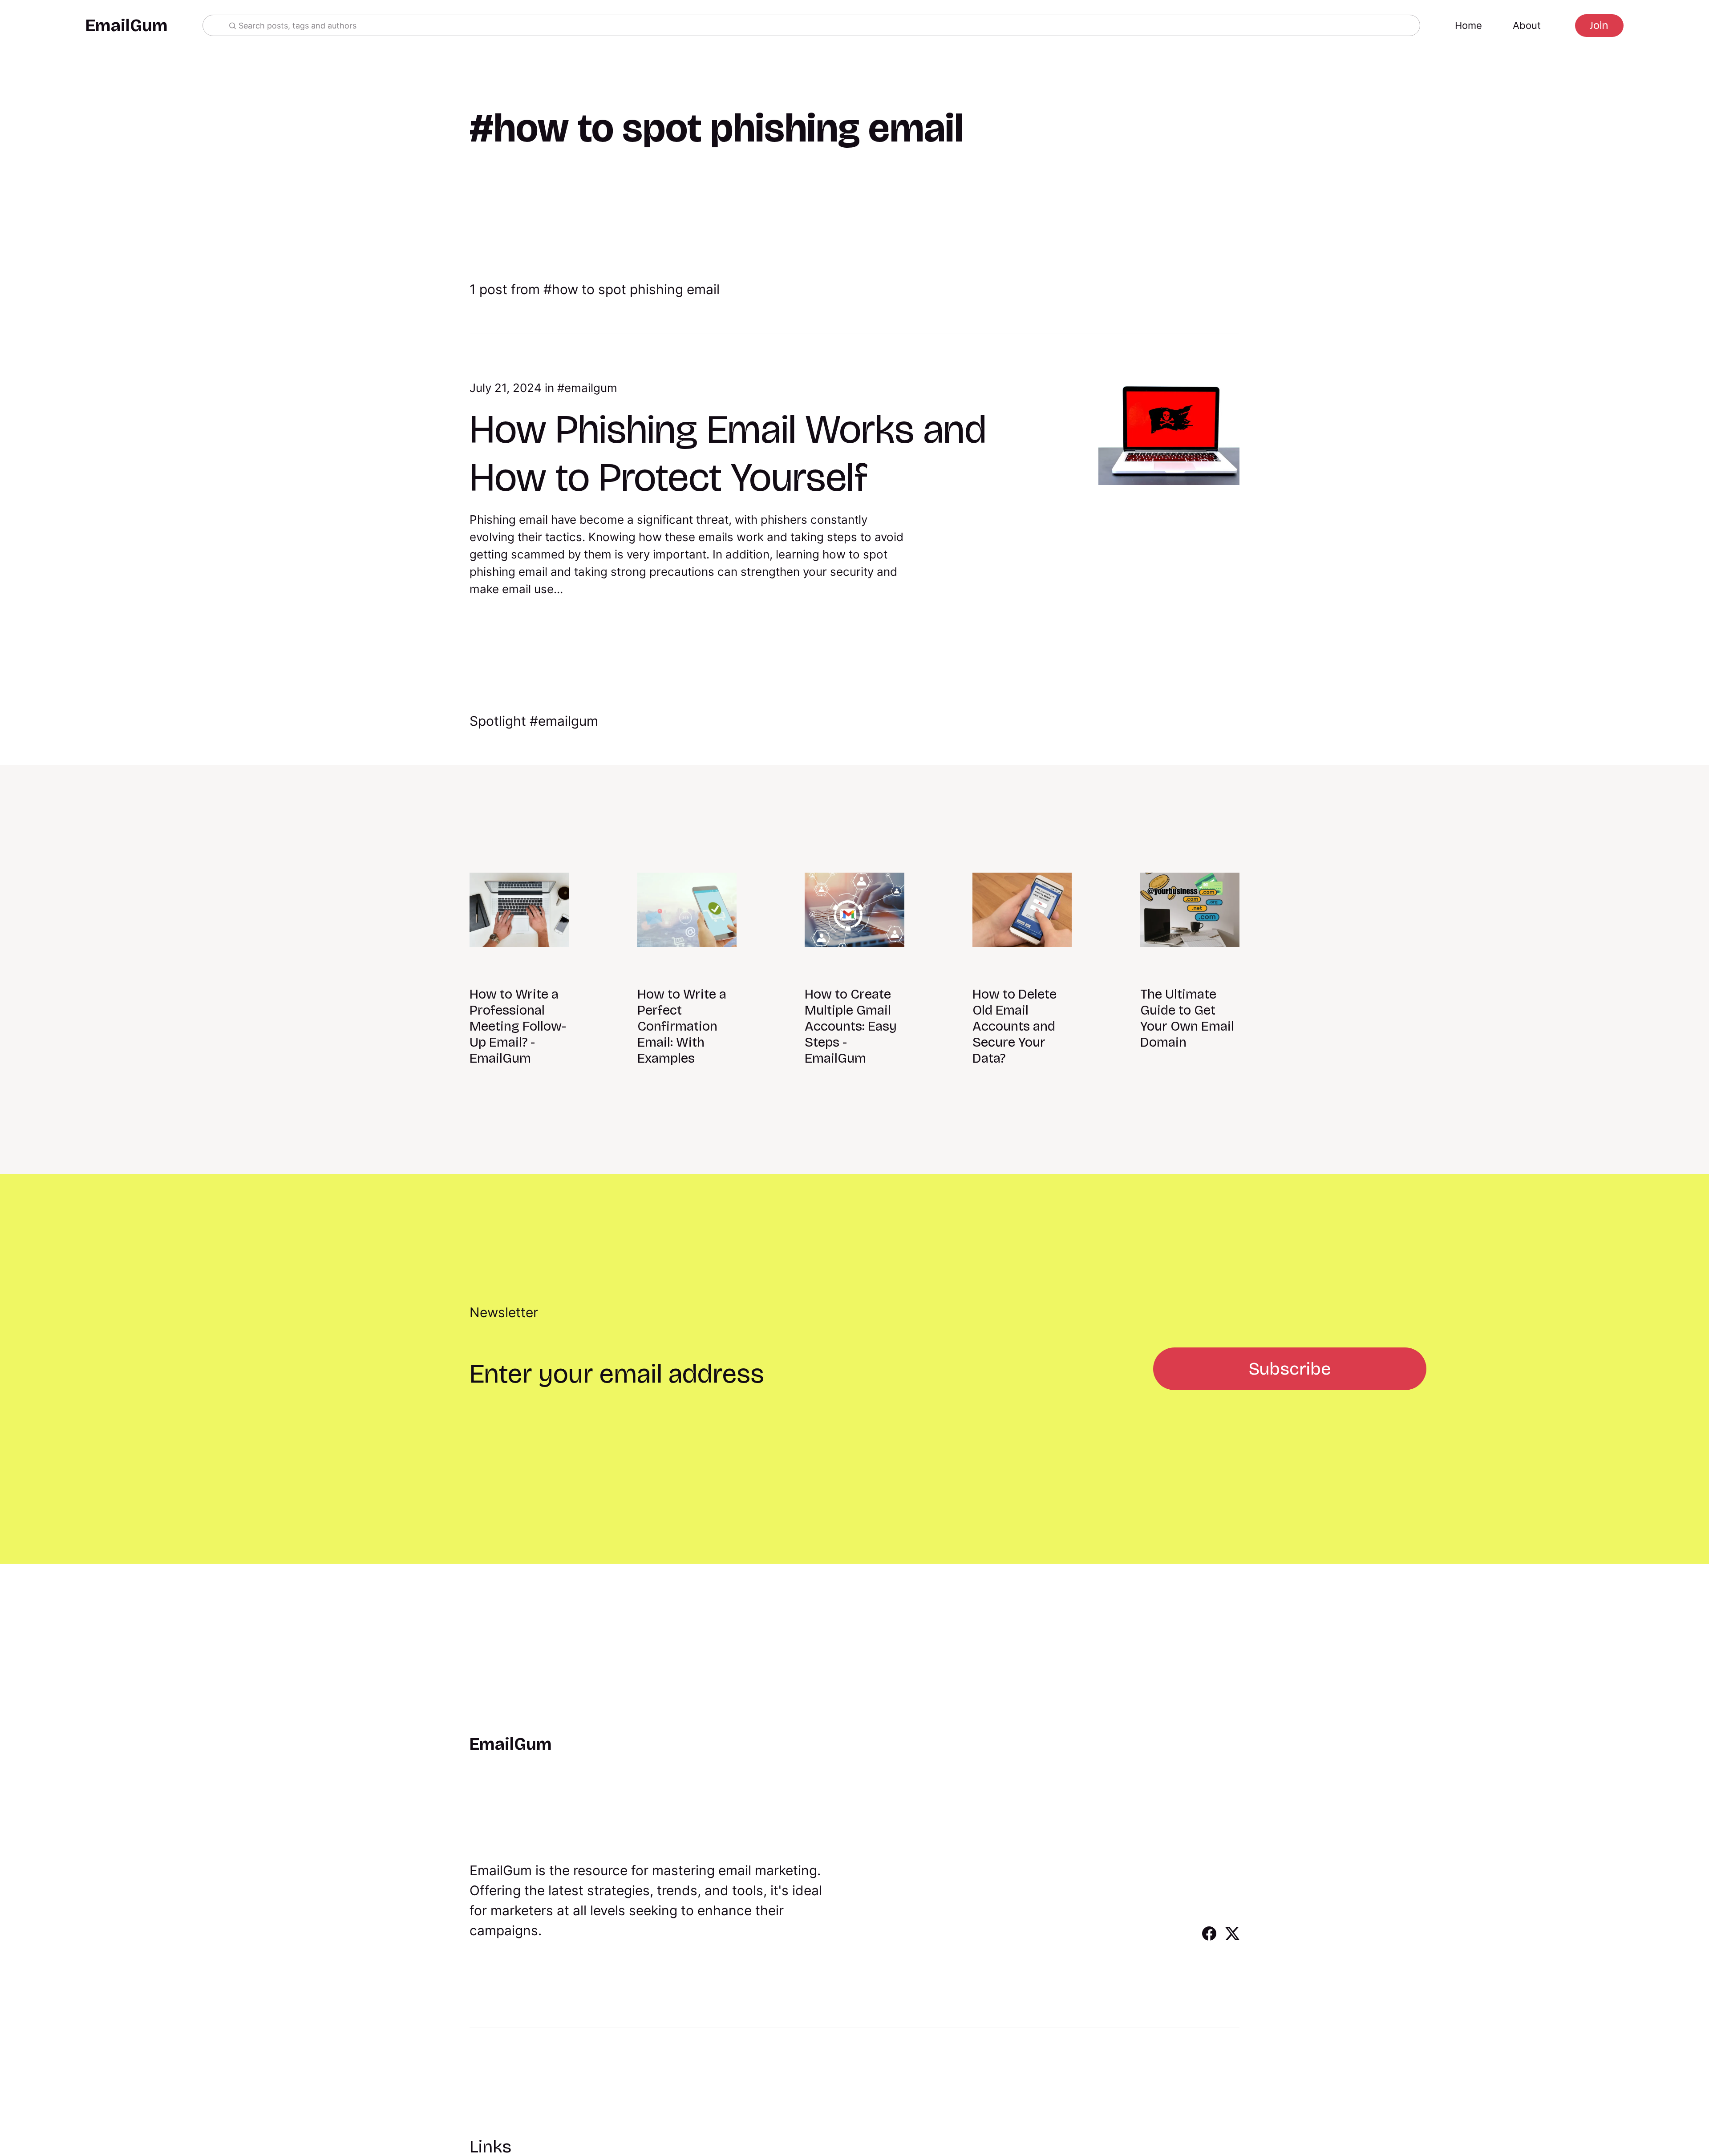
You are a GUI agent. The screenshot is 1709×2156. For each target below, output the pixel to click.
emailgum (591, 388)
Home (1468, 25)
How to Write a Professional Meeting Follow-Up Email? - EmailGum (518, 1026)
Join (1599, 25)
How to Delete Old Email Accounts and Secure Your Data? (1014, 1026)
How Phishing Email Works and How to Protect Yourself (728, 453)
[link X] (1232, 1938)
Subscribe (1290, 1369)
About (1527, 25)
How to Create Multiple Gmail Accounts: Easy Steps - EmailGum (851, 1026)
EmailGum (127, 26)
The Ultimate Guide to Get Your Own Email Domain (1187, 1018)
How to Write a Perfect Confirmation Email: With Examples (682, 1026)
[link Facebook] (1209, 1938)
